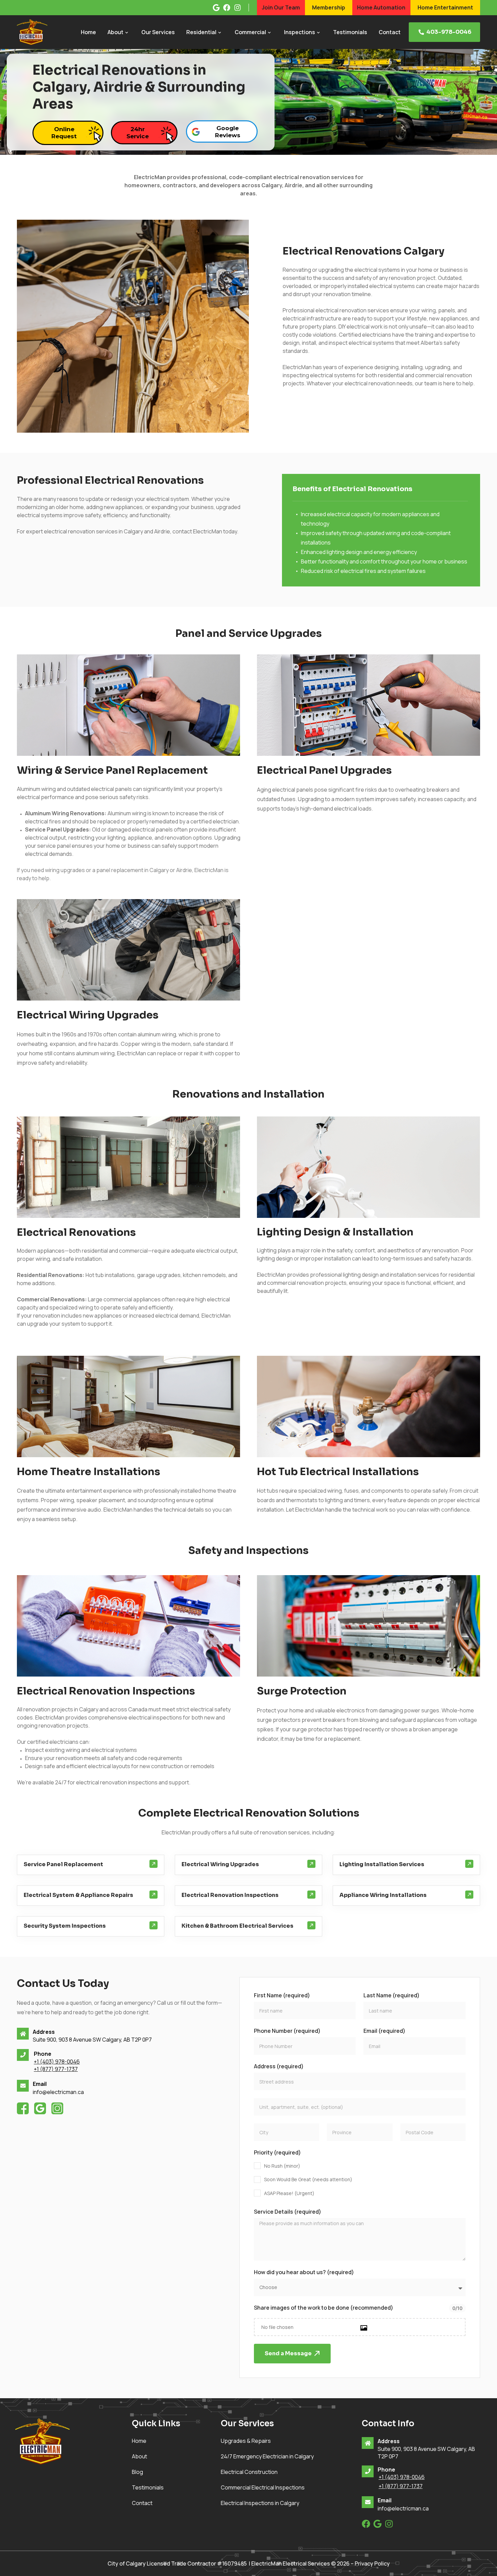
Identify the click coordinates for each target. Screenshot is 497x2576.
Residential (201, 32)
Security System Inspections (65, 1926)
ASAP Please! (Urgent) (289, 2193)
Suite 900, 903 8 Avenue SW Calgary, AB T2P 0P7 (92, 2040)
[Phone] (23, 2055)
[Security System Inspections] (153, 1925)
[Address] (23, 2034)
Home (88, 32)
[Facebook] (366, 2524)
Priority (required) (277, 2152)
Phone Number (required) (287, 2031)
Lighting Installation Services (382, 1864)
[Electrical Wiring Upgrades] (311, 1864)
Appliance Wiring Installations (383, 1895)
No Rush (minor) (282, 2166)
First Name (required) (282, 1995)
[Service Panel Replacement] (153, 1864)
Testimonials (350, 32)
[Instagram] (389, 2524)
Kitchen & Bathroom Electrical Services (238, 1926)
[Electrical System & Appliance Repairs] (153, 1895)
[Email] (23, 2086)
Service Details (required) (288, 2212)
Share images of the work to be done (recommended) (324, 2308)
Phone (43, 2054)
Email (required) (384, 2031)
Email (40, 2084)
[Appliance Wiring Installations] (469, 1895)
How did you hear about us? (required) (304, 2272)
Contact (390, 32)
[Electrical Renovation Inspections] (311, 1895)
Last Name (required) (392, 1995)
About (115, 32)
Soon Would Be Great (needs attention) (308, 2179)
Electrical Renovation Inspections (230, 1895)
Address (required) (279, 2066)
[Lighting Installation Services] (469, 1864)
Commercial (250, 32)
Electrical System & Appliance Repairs (78, 1895)
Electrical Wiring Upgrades (220, 1864)
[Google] (377, 2524)
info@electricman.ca (58, 2092)
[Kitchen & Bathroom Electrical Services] (311, 1925)
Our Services (158, 32)
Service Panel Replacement (63, 1864)
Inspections (300, 32)
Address (44, 2032)
